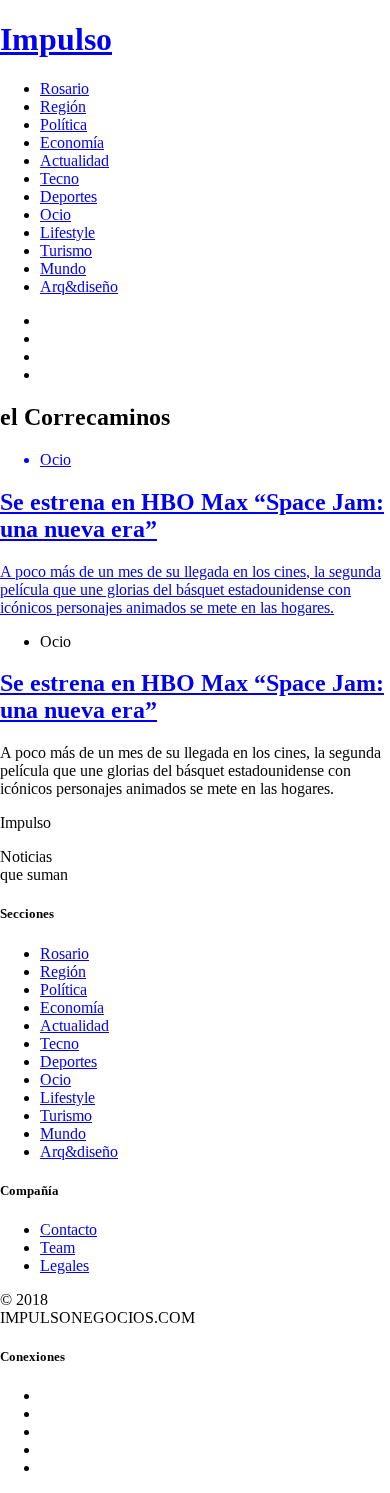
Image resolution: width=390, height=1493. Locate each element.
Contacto (68, 1229)
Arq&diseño (79, 286)
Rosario (64, 88)
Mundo (63, 268)
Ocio (55, 214)
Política (63, 124)
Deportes (68, 196)
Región (63, 106)
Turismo (66, 250)
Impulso (56, 39)
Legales (64, 1265)
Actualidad (74, 160)
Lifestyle (67, 232)
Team (57, 1247)
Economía (72, 142)
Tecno (59, 178)
